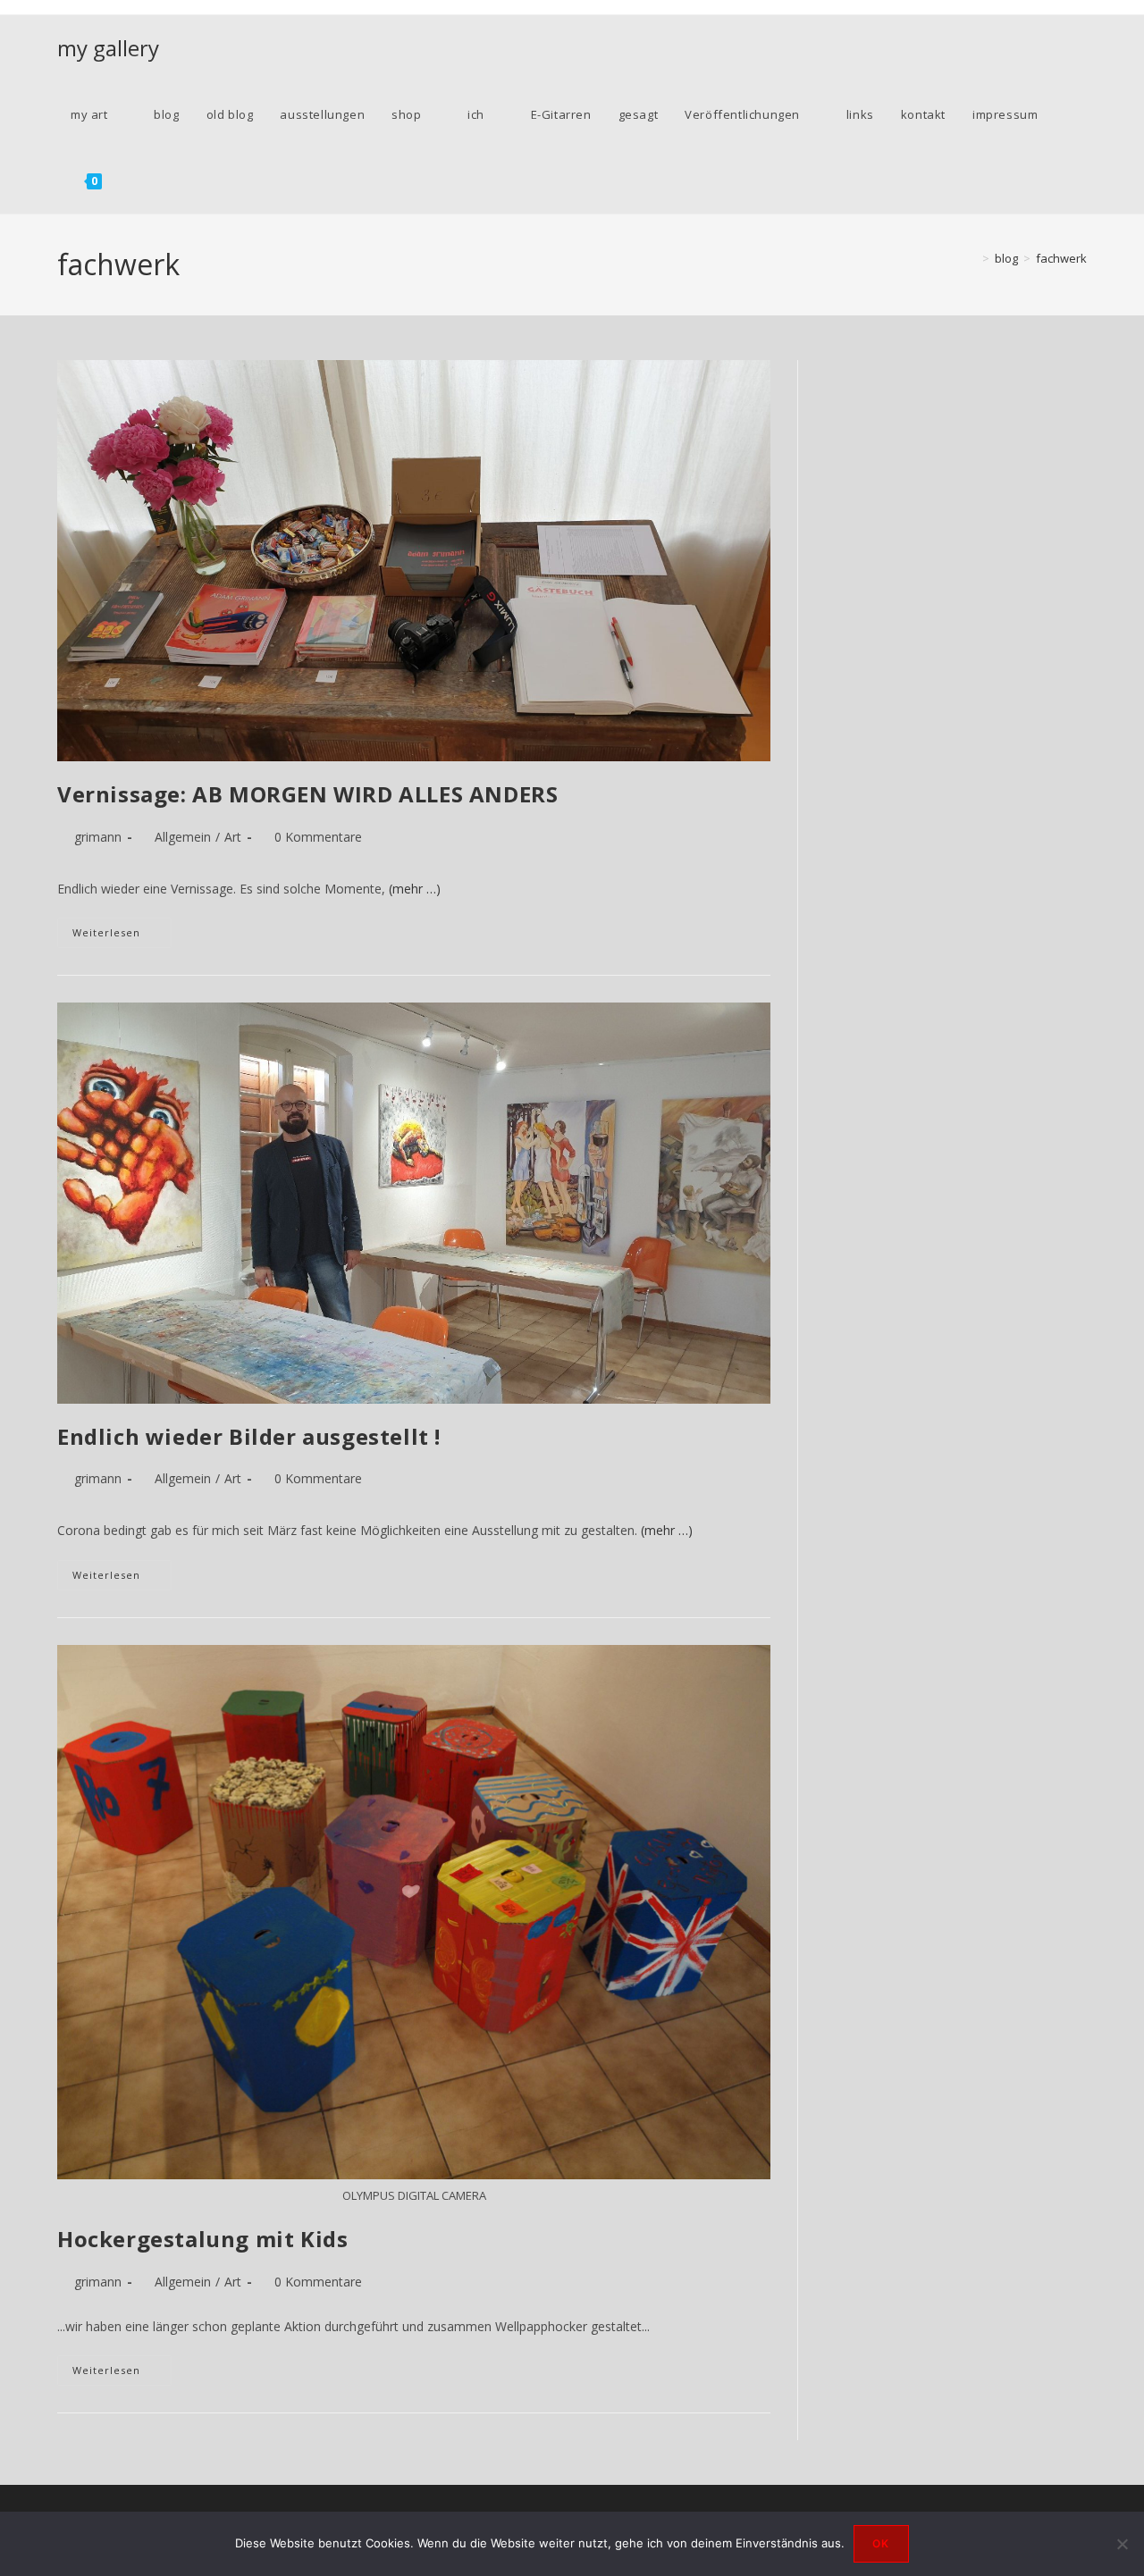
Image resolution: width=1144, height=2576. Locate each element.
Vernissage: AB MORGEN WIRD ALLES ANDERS (307, 794)
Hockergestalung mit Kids (202, 2239)
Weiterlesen (122, 936)
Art (233, 837)
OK (881, 2543)
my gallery (108, 48)
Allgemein (183, 837)
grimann (98, 837)
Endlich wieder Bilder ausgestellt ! (249, 1436)
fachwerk (1061, 258)
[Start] (972, 258)
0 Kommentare (318, 837)
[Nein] (1122, 2544)
